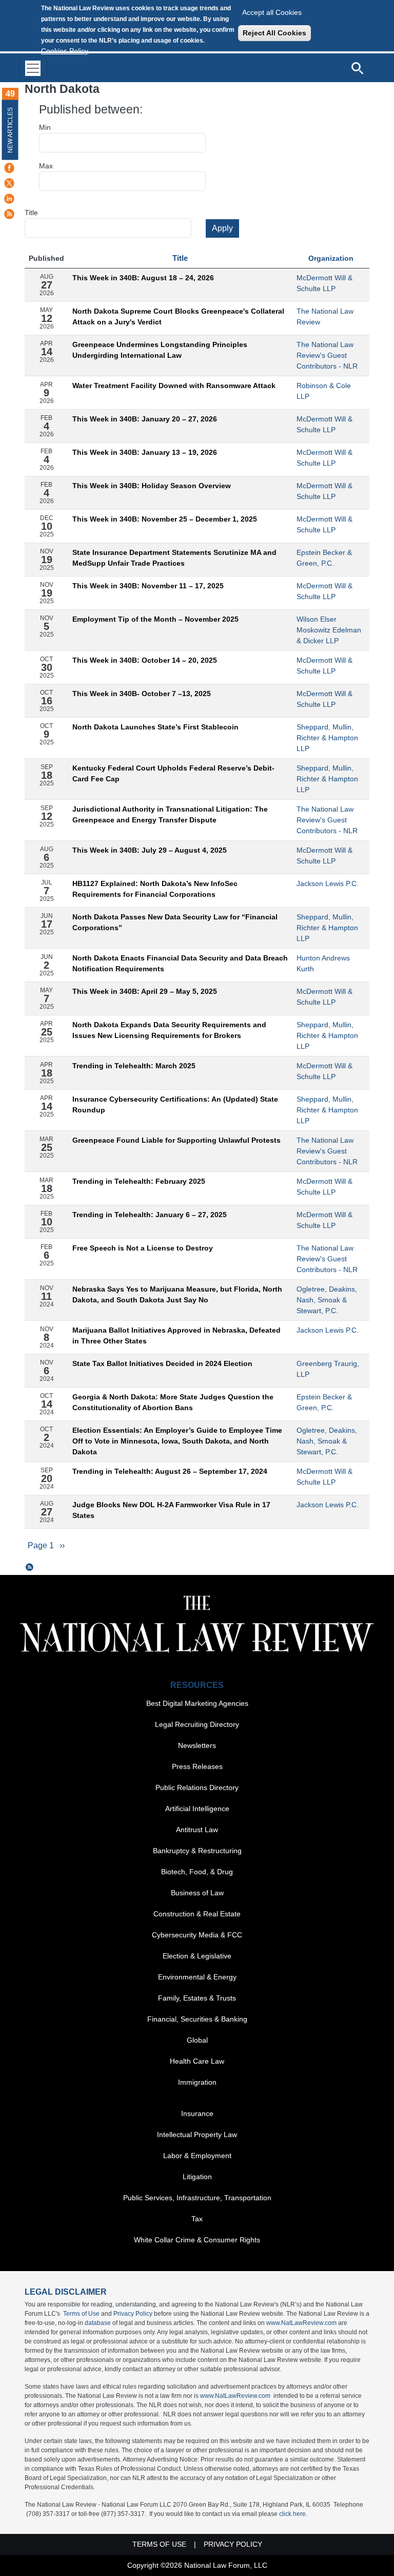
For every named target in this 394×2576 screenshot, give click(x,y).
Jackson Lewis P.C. (328, 883)
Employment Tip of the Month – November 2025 (155, 619)
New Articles (10, 130)
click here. (293, 2514)
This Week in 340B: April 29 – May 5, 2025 (145, 991)
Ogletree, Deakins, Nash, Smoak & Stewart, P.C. (327, 1300)
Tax (197, 2219)
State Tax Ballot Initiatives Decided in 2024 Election (162, 1363)
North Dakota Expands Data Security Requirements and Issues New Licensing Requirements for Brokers (169, 1030)
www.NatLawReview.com (301, 2323)
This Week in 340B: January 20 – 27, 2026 (145, 419)
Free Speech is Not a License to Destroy (143, 1248)
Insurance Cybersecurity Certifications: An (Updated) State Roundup (175, 1104)
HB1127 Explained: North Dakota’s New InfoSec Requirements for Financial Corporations (155, 889)
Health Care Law (197, 2061)
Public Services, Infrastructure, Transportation (197, 2198)
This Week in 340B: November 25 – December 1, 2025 (165, 519)
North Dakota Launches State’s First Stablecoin (155, 727)
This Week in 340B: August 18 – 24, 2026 (143, 278)
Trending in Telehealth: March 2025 (134, 1066)
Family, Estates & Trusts (197, 1998)
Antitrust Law (197, 1830)
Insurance (197, 2113)
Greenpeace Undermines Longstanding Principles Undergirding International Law (160, 350)
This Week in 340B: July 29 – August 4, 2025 (150, 850)
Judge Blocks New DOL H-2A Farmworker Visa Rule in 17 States (171, 1510)
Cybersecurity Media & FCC (197, 1935)
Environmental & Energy (197, 1977)
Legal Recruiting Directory (197, 1724)
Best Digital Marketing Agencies (197, 1703)
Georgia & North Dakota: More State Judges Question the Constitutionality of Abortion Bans (173, 1402)
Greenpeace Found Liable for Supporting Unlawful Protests (176, 1140)
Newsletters (197, 1745)
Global (197, 2040)
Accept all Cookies (272, 12)
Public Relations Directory (197, 1787)
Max (46, 166)
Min (45, 127)
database (98, 2323)
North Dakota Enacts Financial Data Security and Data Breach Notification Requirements (180, 963)
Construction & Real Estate (197, 1914)
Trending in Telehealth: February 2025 (139, 1181)
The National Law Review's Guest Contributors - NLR (327, 355)
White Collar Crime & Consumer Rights (197, 2240)
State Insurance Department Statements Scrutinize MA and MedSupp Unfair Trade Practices (174, 558)
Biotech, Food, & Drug (197, 1872)
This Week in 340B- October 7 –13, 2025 (142, 694)
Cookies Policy (65, 51)
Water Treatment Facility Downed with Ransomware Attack (174, 386)
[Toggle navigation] (33, 68)
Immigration (197, 2082)
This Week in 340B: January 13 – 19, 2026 (145, 452)
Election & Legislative (197, 1956)
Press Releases (197, 1766)
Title (31, 213)
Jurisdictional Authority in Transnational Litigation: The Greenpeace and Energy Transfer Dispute (170, 814)
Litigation (197, 2177)
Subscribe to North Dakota (30, 1567)
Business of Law (197, 1893)
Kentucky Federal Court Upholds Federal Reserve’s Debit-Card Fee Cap (173, 773)
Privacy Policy (133, 2314)
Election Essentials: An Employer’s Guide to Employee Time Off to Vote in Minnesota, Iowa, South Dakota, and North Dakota (177, 1441)
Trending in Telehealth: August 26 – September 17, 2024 (170, 1471)
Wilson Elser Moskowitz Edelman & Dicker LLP (329, 630)
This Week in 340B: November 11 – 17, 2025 (148, 586)
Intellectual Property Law (197, 2135)
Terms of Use (81, 2314)
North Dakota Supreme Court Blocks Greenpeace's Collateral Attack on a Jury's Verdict (178, 316)
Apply (222, 228)
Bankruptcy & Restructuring (197, 1851)
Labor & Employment (197, 2156)
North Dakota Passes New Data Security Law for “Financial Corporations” (175, 922)
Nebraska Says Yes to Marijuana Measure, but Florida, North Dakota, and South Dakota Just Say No (177, 1294)
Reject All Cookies (274, 33)
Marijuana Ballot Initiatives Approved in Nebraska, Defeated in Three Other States (176, 1335)
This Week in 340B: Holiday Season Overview (152, 486)
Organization (331, 258)
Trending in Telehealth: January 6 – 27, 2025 (150, 1215)
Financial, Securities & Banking (197, 2019)
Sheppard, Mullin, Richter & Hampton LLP (327, 738)
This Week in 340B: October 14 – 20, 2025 (145, 660)
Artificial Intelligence (197, 1809)
